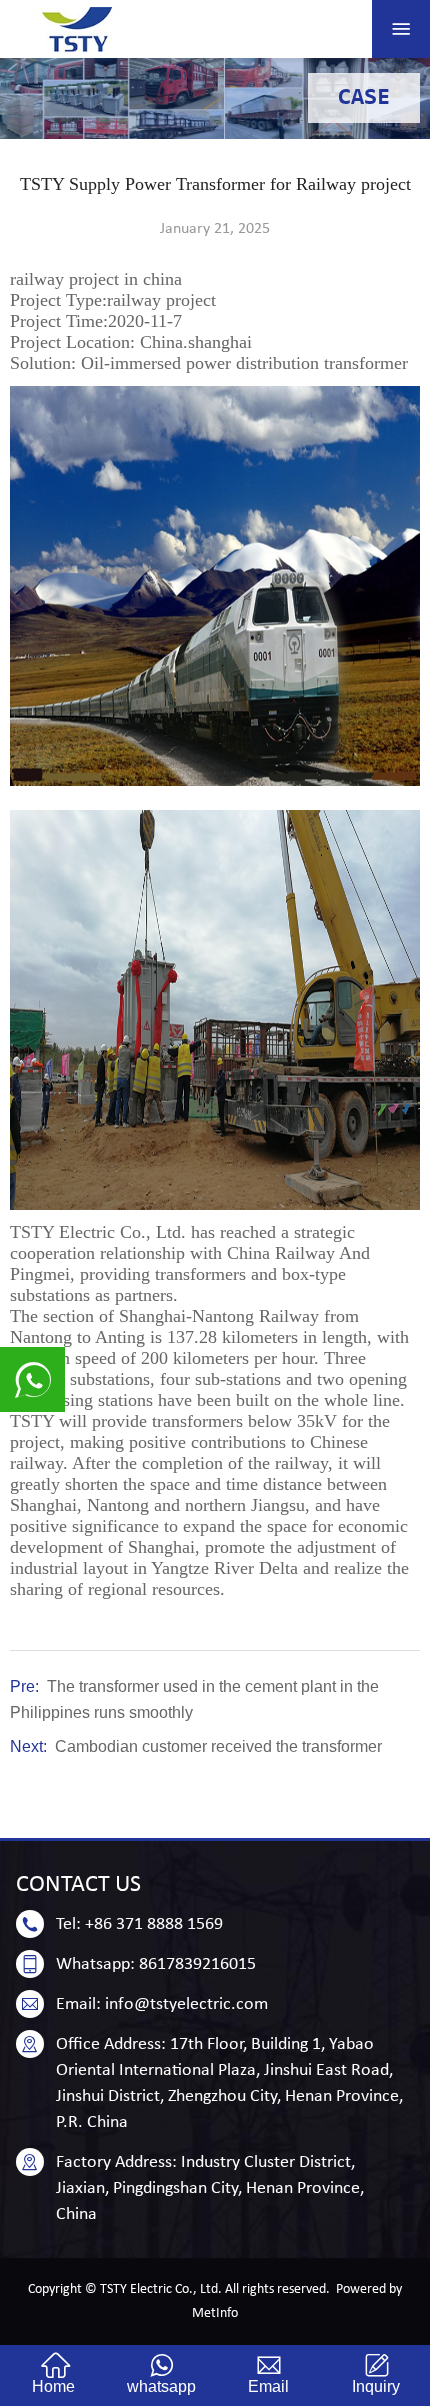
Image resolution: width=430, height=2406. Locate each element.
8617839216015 (197, 1964)
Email (268, 2386)
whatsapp (161, 2386)
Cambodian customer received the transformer (218, 1746)
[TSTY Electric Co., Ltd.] (77, 29)
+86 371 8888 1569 (154, 1924)
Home (53, 2386)
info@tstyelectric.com (186, 2004)
